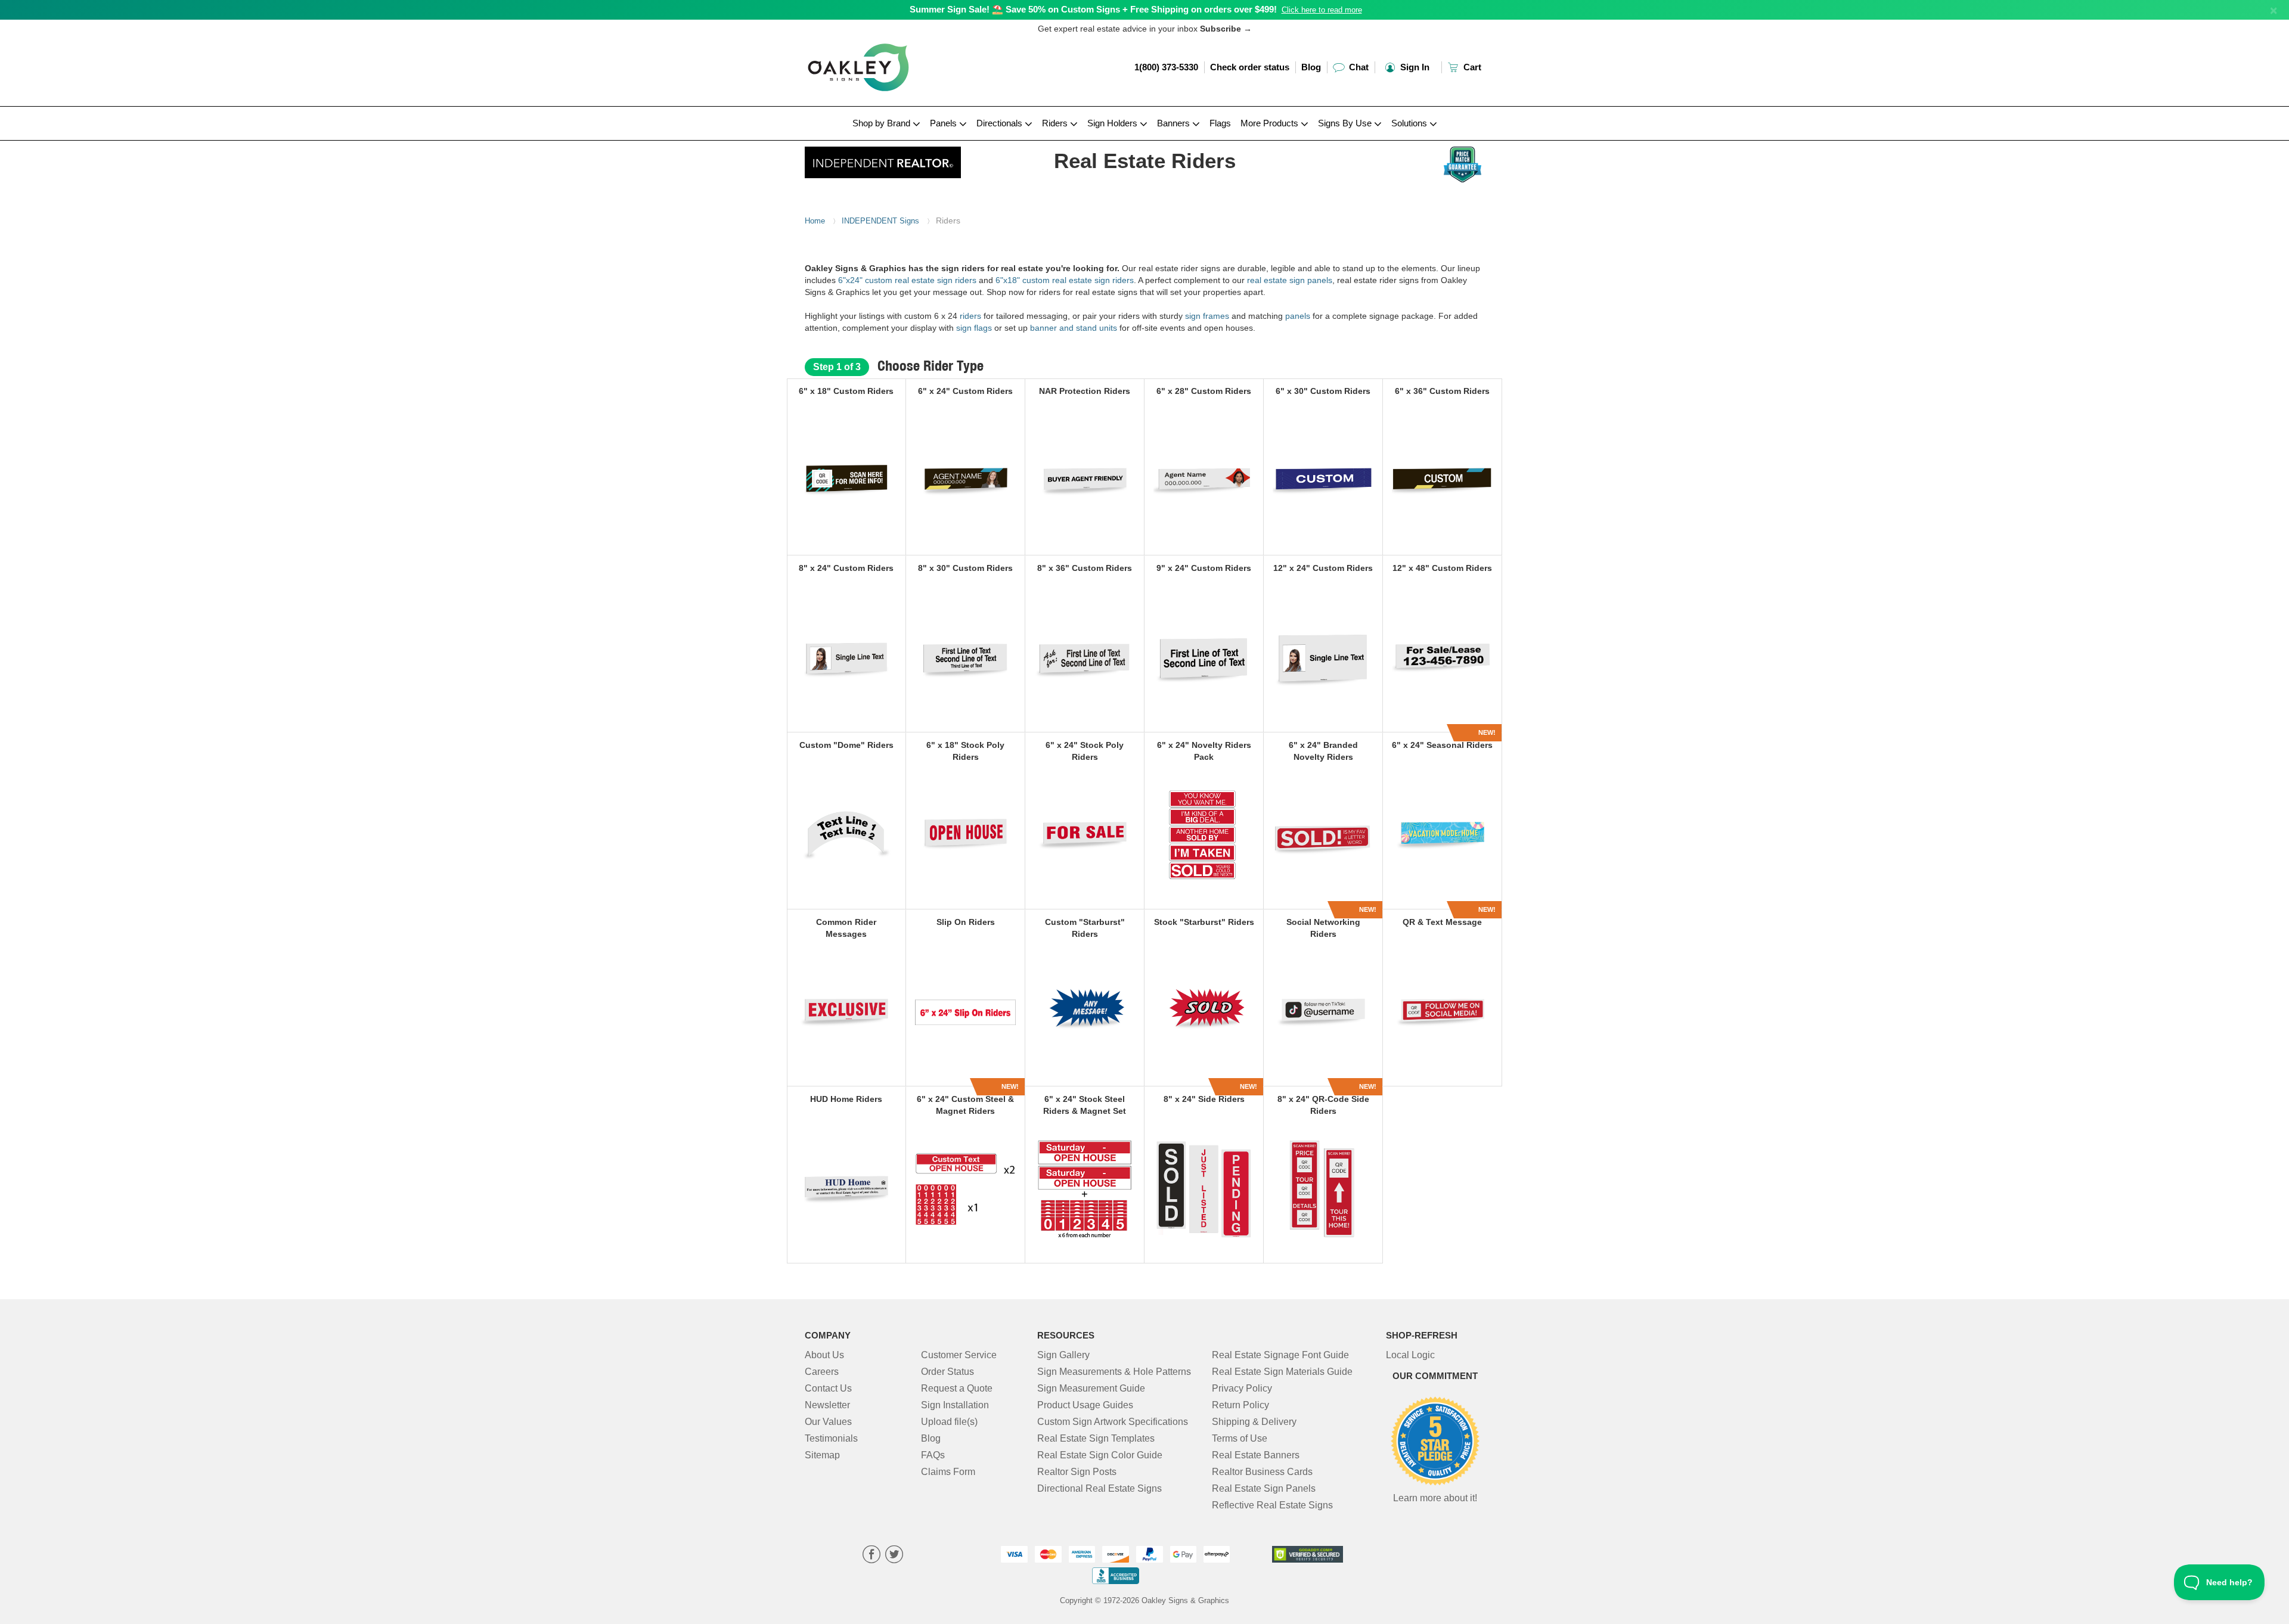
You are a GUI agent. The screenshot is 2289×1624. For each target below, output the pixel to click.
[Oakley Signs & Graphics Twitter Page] (894, 1556)
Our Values (828, 1422)
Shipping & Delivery (1254, 1422)
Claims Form (948, 1472)
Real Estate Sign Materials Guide (1282, 1372)
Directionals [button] (1001, 123)
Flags (1220, 123)
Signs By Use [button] (1346, 123)
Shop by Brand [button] (883, 123)
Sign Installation (955, 1405)
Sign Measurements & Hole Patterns (1114, 1372)
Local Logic (1410, 1355)
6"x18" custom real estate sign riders (1065, 280)
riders (970, 316)
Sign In (1414, 67)
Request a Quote (957, 1388)
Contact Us (828, 1388)
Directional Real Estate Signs (1099, 1488)
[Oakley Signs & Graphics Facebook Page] (871, 1556)
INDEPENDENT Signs (880, 221)
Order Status (947, 1372)
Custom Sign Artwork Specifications (1113, 1422)
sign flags (975, 328)
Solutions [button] (1410, 123)
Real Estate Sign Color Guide (1100, 1455)
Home (815, 221)
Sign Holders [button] (1114, 123)
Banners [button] (1175, 123)
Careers (822, 1372)
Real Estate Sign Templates (1096, 1438)
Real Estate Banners (1256, 1455)
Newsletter (827, 1405)
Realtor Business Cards (1262, 1472)
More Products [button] (1271, 123)
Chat (1358, 67)
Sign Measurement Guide (1091, 1388)
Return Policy (1240, 1405)
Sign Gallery (1063, 1355)
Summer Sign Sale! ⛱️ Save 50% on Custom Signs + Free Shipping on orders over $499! (1093, 9)
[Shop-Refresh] (883, 159)
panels (1298, 316)
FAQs (933, 1455)
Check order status (1250, 67)
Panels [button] (945, 123)
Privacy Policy (1242, 1388)
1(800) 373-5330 (1166, 67)
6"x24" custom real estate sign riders (907, 280)
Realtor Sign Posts (1077, 1472)
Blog (1311, 67)
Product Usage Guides (1085, 1405)
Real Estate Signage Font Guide (1280, 1355)
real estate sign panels (1290, 280)
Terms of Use (1240, 1438)
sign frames (1207, 316)
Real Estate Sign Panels (1264, 1488)
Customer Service (959, 1355)
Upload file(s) (949, 1422)
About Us (824, 1355)
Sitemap (822, 1455)
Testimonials (831, 1438)
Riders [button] (1056, 123)
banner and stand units (1074, 328)
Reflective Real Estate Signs (1272, 1505)
